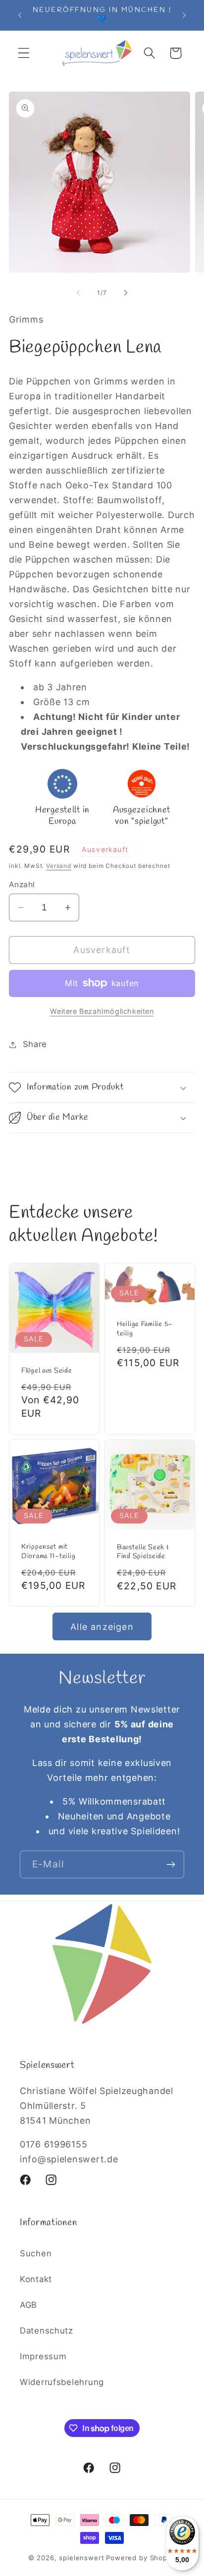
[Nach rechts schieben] (126, 292)
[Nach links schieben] (78, 292)
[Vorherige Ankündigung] (20, 15)
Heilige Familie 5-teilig (145, 1329)
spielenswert (81, 2558)
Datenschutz (47, 2331)
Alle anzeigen (102, 1627)
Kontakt (36, 2279)
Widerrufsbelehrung (62, 2382)
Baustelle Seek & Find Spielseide (143, 1552)
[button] (24, 53)
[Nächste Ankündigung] (184, 15)
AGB (28, 2305)
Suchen (36, 2253)
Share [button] (35, 1044)
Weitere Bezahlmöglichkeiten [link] (102, 1011)
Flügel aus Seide (47, 1371)
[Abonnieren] (171, 1864)
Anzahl (22, 884)
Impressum (43, 2356)
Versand (59, 866)
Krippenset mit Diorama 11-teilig (48, 1552)
